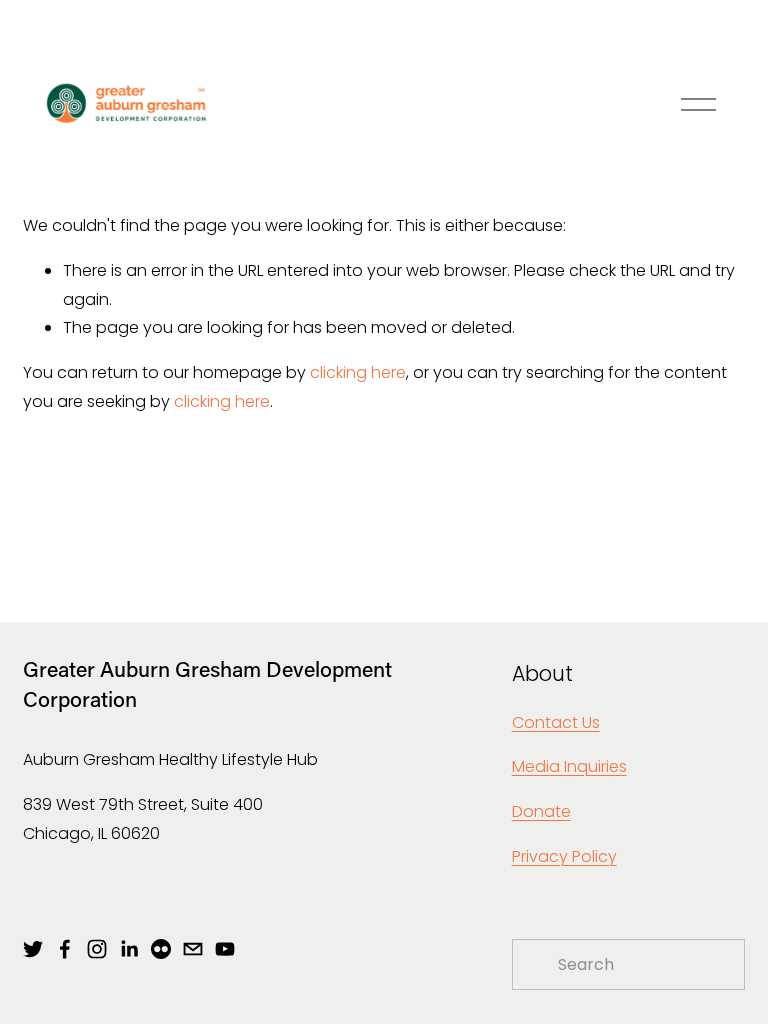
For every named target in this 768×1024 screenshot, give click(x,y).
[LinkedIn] (129, 949)
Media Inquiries (569, 766)
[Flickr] (161, 949)
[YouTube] (225, 949)
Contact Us (556, 722)
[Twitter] (33, 949)
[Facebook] (65, 949)
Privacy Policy (564, 856)
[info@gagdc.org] (193, 949)
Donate (541, 811)
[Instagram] (97, 949)
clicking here (358, 372)
